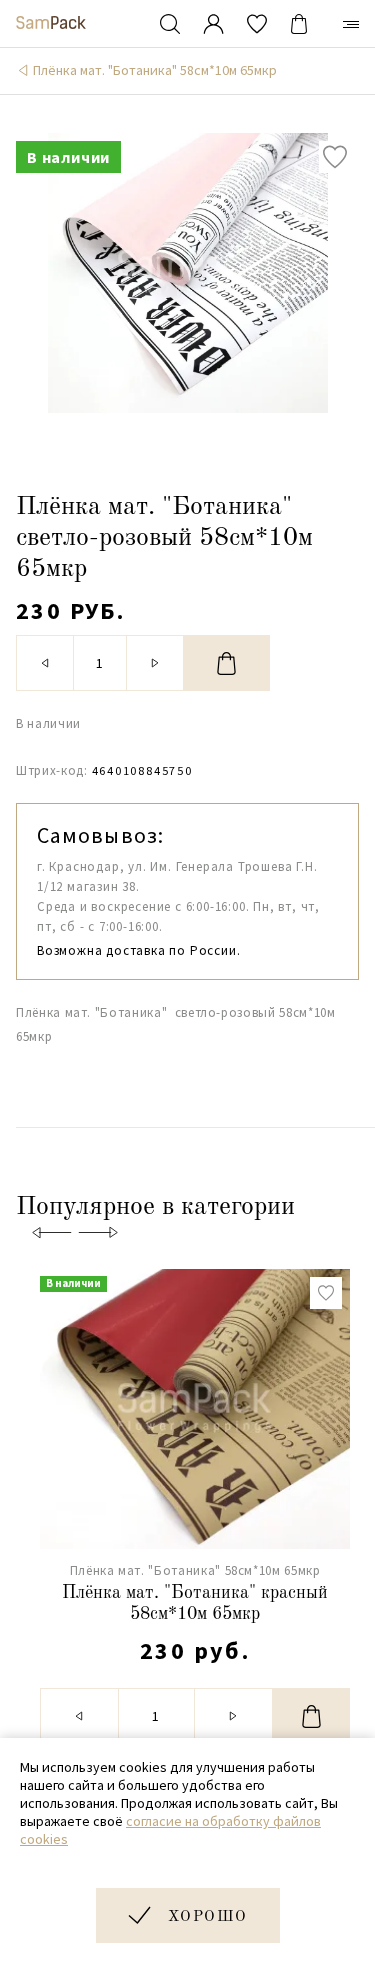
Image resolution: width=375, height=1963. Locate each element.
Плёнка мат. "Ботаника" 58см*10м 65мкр (155, 70)
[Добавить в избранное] (335, 157)
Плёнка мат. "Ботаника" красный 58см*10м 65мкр (195, 1604)
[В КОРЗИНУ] (227, 663)
